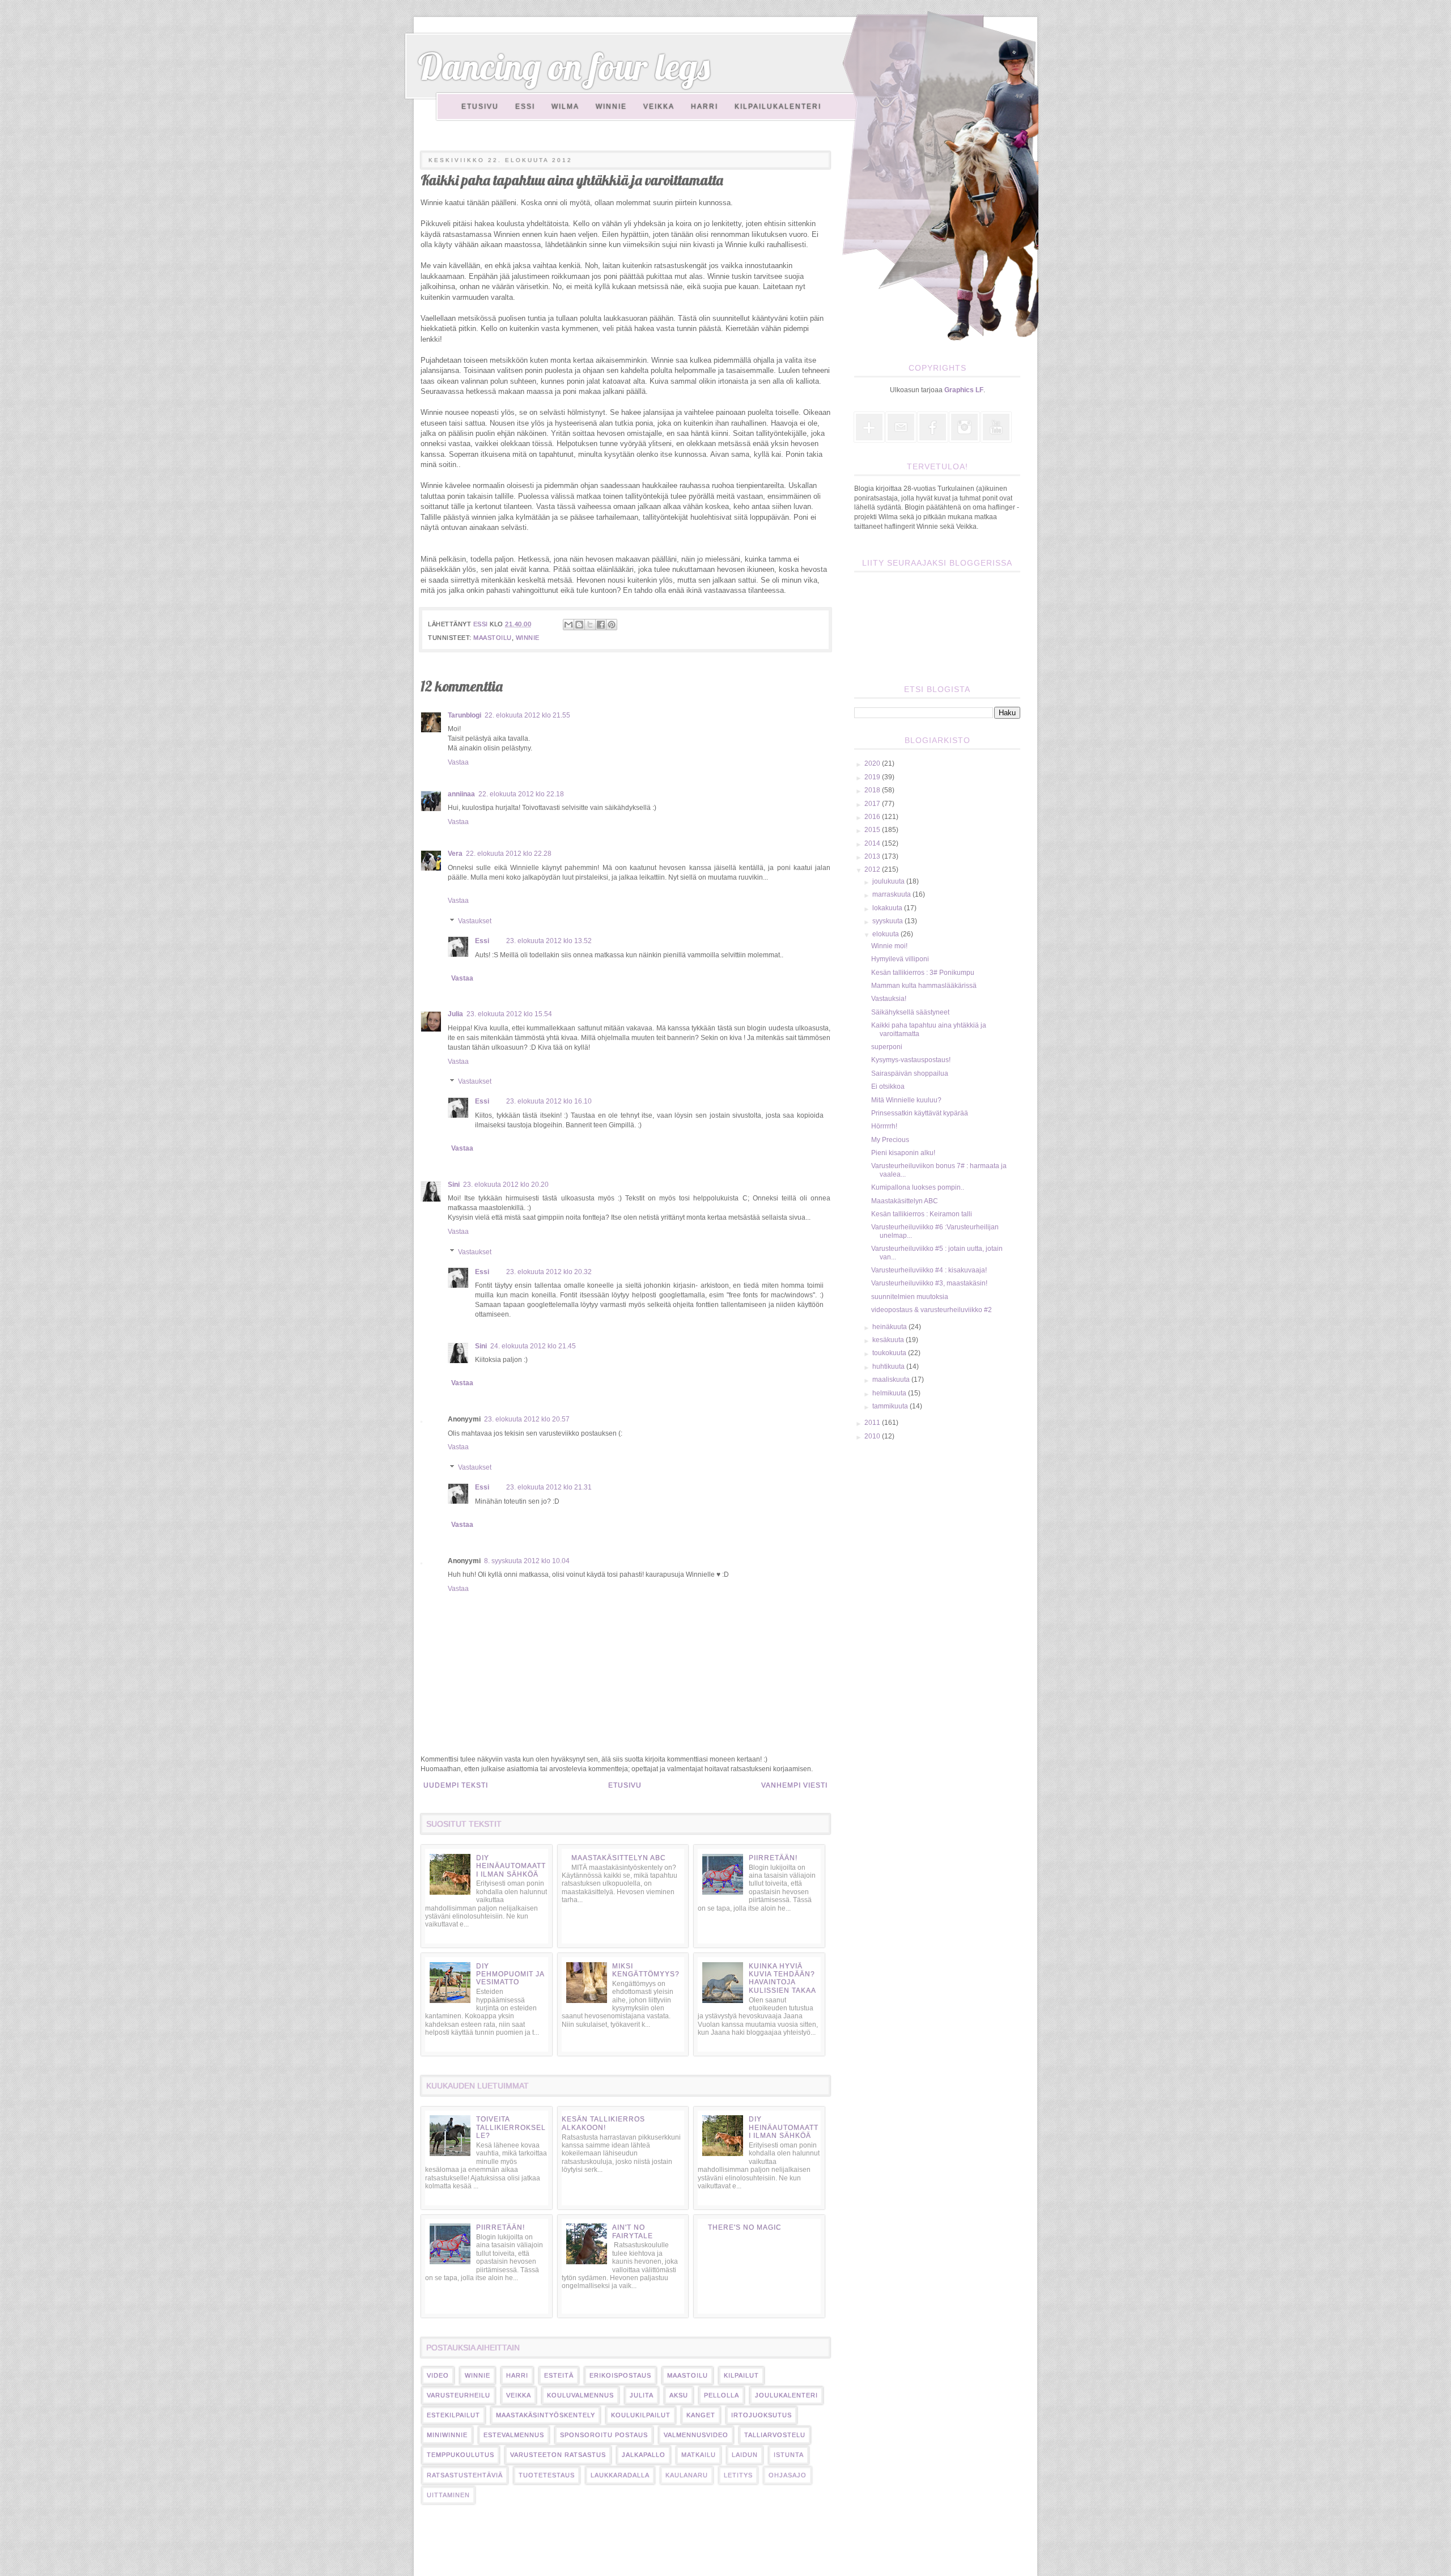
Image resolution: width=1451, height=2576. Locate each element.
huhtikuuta (889, 1366)
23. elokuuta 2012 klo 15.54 (509, 1014)
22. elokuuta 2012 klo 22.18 (521, 794)
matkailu (699, 2455)
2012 (873, 869)
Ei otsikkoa (888, 1087)
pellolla (722, 2395)
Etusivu (480, 107)
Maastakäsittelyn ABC (619, 1858)
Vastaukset (475, 921)
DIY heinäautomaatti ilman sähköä (511, 1866)
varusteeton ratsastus (558, 2455)
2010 (873, 1436)
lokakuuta (888, 908)
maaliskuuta (892, 1380)
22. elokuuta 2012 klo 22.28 (509, 854)
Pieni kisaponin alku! (903, 1153)
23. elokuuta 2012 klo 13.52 (549, 941)
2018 (873, 790)
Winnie (611, 107)
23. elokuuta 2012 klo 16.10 (549, 1101)
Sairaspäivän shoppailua (910, 1073)
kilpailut (741, 2375)
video (438, 2375)
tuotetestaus (547, 2475)
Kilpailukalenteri (778, 107)
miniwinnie (447, 2435)
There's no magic (745, 2227)
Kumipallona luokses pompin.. (918, 1187)
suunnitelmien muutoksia (910, 1297)
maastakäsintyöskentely (546, 2415)
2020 (873, 763)
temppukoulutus (461, 2455)
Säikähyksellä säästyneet (910, 1012)
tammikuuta (891, 1406)
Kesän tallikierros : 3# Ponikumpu (923, 973)
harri (517, 2375)
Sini (454, 1185)
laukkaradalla (620, 2475)
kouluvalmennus (580, 2395)
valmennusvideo (696, 2435)
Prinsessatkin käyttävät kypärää (920, 1113)
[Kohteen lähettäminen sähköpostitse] (568, 625)
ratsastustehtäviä (465, 2475)
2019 (873, 777)
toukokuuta (890, 1353)
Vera (455, 854)
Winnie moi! (889, 946)
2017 (873, 804)
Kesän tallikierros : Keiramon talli (922, 1214)
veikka (519, 2395)
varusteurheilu (459, 2395)
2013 (873, 856)
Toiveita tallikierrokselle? (511, 2127)
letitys (738, 2475)
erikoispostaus (620, 2375)
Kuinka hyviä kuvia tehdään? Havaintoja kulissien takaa (782, 1978)
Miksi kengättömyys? (646, 1970)
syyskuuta (888, 921)
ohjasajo (788, 2475)
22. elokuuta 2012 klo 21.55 (527, 715)
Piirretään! (773, 1858)
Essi (525, 107)
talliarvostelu (775, 2435)
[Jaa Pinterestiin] (612, 625)
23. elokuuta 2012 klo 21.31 (549, 1487)
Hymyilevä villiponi (900, 959)
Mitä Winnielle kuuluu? (906, 1100)
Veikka (659, 107)
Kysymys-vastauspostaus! (911, 1060)
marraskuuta (892, 894)
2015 (873, 830)
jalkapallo (644, 2455)
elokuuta (886, 934)
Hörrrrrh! (884, 1126)
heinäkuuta (890, 1327)
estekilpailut (453, 2415)
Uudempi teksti (456, 1785)
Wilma (565, 107)
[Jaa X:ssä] (590, 625)
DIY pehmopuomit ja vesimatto (510, 1974)
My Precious (890, 1140)
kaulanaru (687, 2475)
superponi (887, 1047)
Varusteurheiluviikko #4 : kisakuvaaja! (929, 1270)
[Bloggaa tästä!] (579, 625)
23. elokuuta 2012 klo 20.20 (506, 1185)
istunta (789, 2455)
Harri (705, 107)
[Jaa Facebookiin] (601, 625)
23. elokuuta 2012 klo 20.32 (549, 1272)
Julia (455, 1014)
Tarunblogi (464, 715)
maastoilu (493, 638)
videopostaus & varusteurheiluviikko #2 (932, 1310)
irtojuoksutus (761, 2415)
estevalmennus (514, 2435)
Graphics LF (964, 390)
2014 (873, 843)
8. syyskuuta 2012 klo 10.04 (527, 1561)
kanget (701, 2415)
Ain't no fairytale (633, 2231)
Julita (642, 2395)
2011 (873, 1423)
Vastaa (458, 762)
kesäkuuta (889, 1340)
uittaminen (448, 2495)
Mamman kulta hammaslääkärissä (924, 986)
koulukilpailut (641, 2415)
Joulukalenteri (786, 2395)
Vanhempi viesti (794, 1785)
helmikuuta (890, 1393)
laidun (745, 2455)
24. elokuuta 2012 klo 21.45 (533, 1346)
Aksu (679, 2395)
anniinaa (461, 794)
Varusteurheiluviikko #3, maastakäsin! (929, 1283)
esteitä (559, 2375)
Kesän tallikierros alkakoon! (603, 2123)
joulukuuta (889, 881)
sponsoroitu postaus (604, 2435)
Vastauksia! (889, 999)
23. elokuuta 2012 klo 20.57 (527, 1419)
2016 (873, 817)
